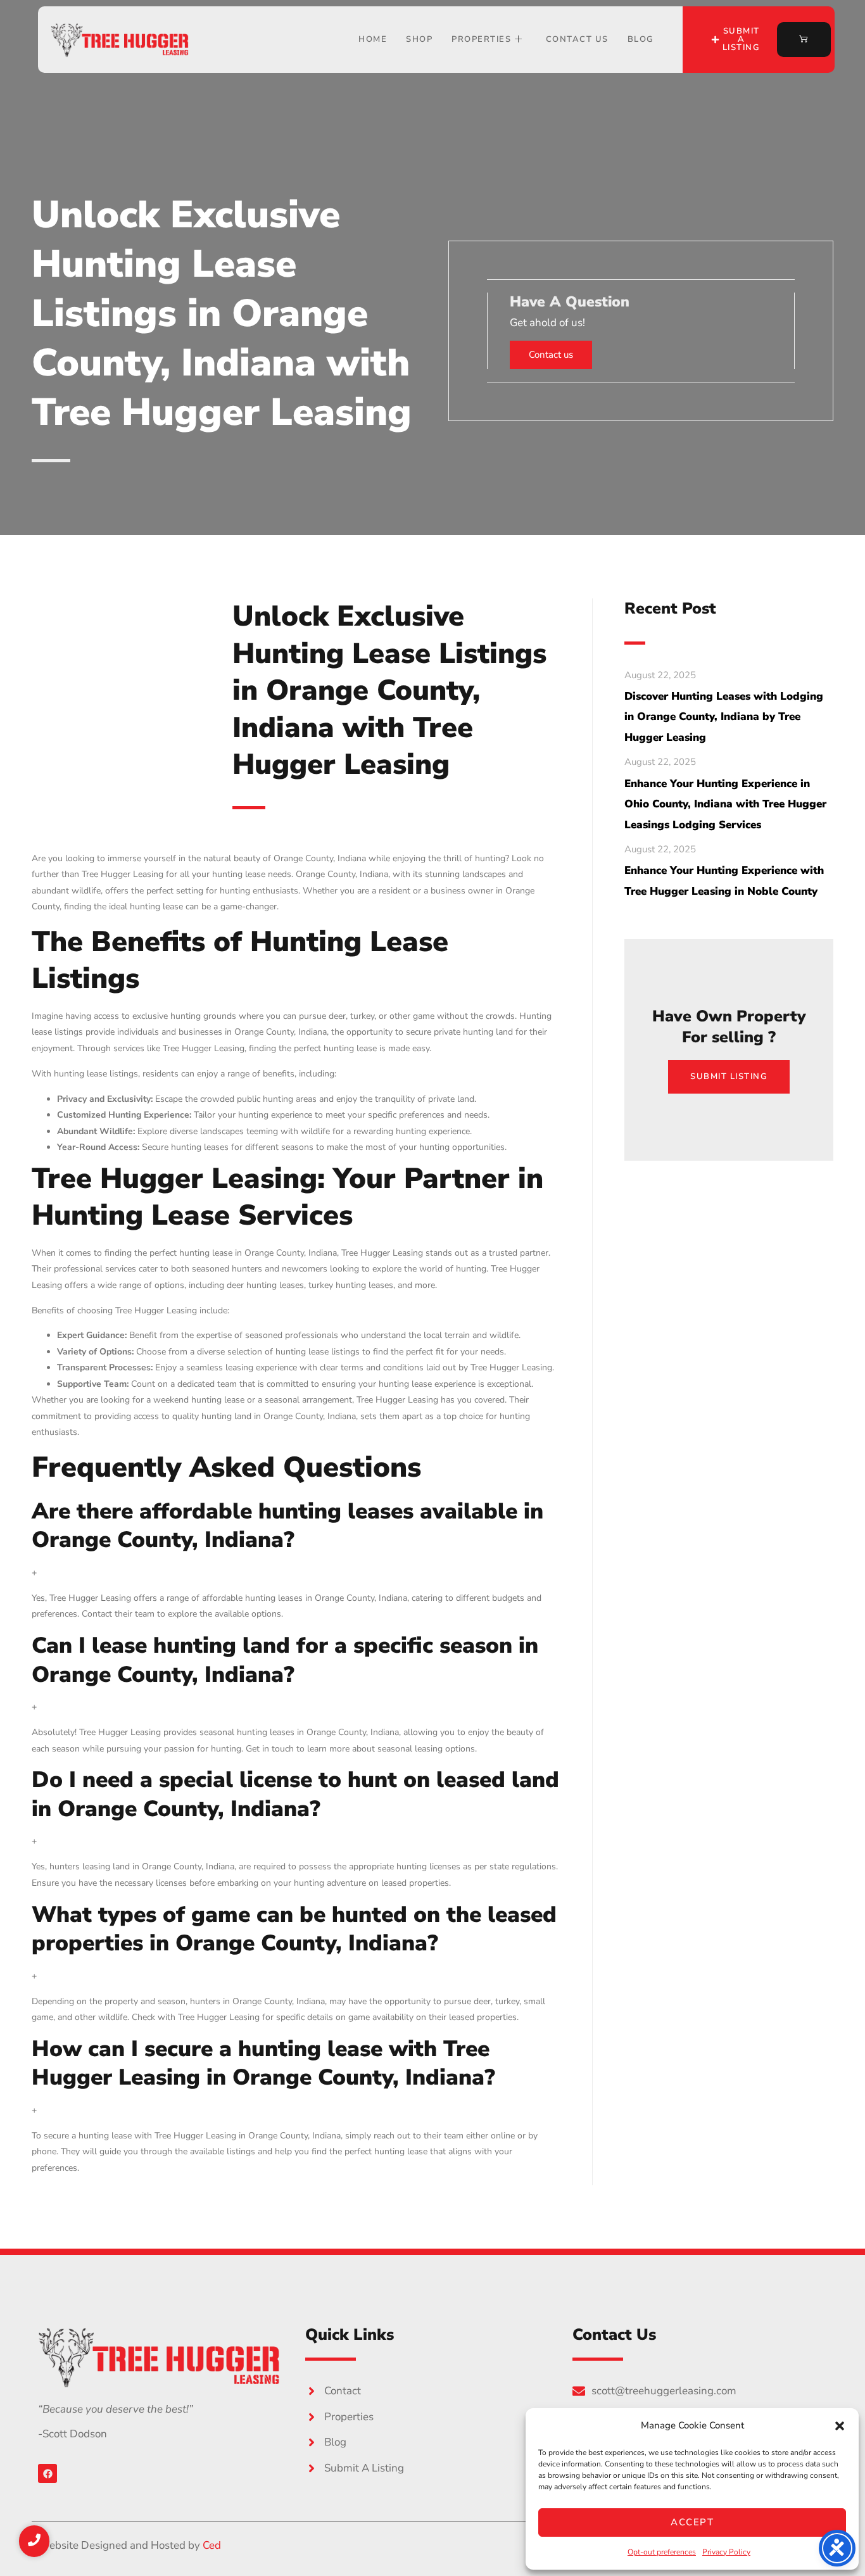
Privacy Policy (726, 2552)
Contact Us (577, 39)
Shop (419, 39)
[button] (840, 2426)
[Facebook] (47, 2473)
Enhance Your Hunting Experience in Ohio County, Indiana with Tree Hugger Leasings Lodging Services (725, 804)
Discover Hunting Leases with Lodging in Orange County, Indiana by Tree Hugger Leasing (724, 717)
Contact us (551, 355)
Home (373, 39)
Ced (212, 2545)
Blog (641, 39)
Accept (692, 2522)
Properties (481, 39)
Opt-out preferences (662, 2552)
